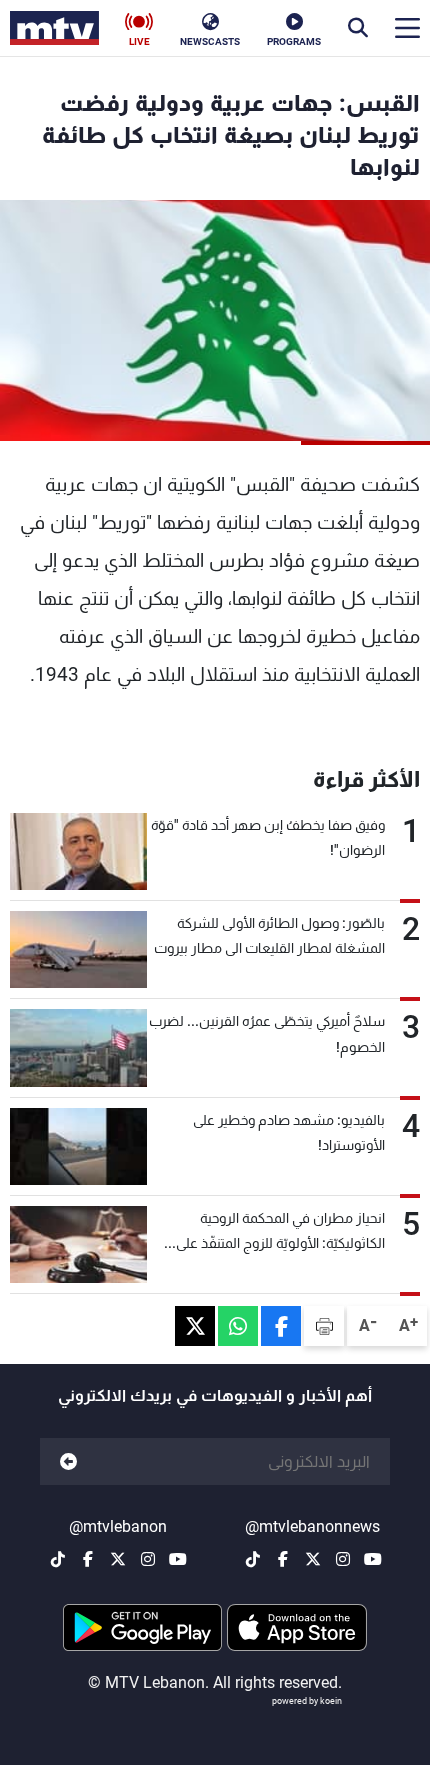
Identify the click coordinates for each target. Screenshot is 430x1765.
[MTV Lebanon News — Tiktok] (253, 1559)
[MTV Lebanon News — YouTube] (373, 1559)
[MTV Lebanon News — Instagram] (343, 1559)
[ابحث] (358, 28)
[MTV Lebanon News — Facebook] (283, 1559)
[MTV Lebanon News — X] (313, 1559)
